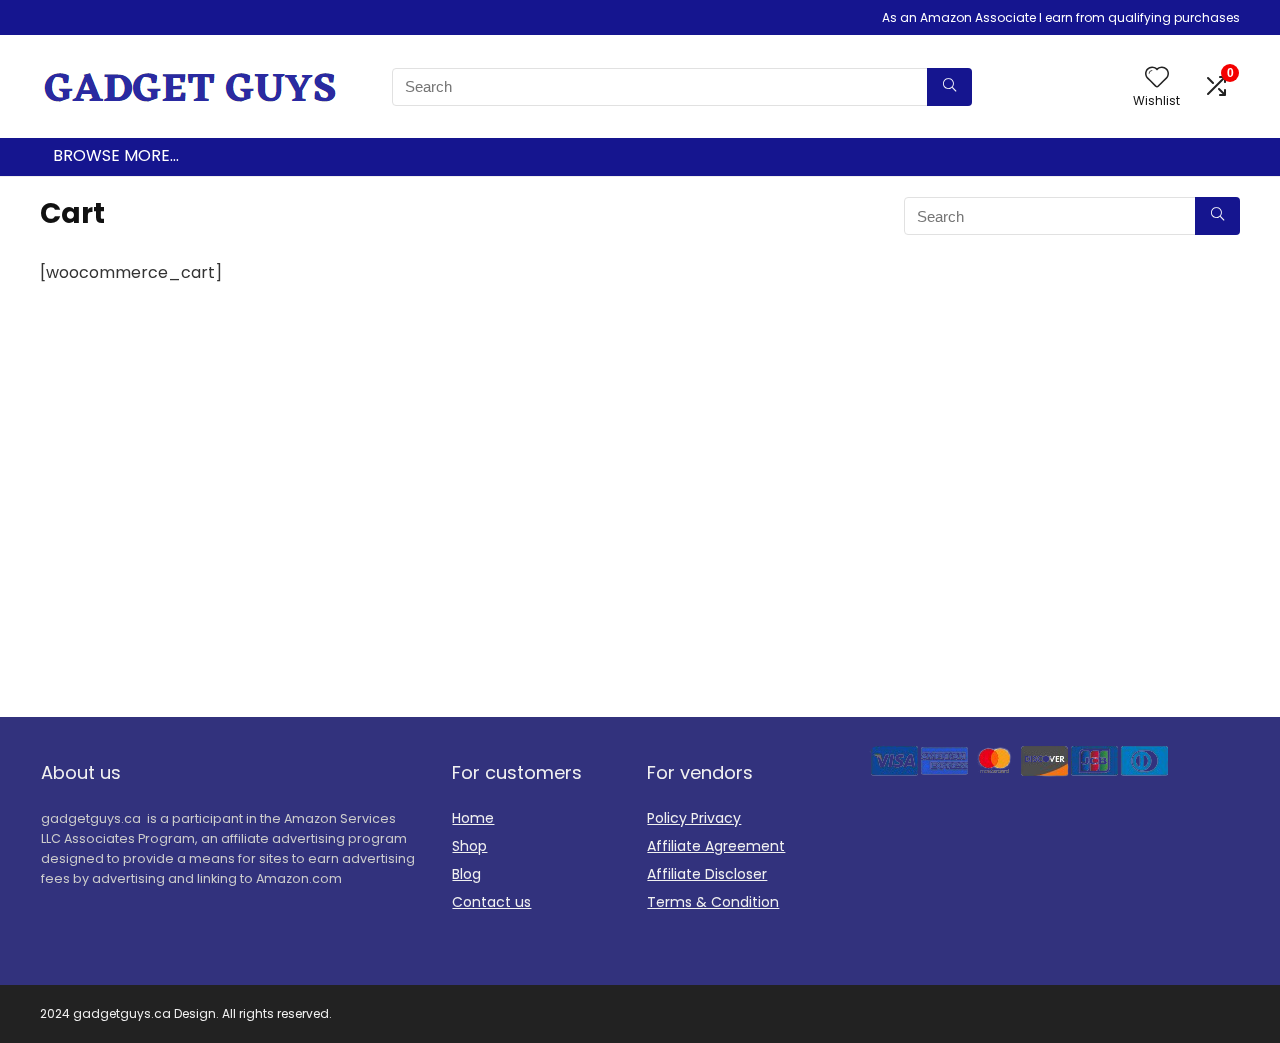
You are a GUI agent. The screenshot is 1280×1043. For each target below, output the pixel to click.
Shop (469, 846)
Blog (466, 874)
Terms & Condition (713, 902)
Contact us (491, 902)
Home (473, 818)
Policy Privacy (694, 818)
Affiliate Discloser (707, 874)
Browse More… (116, 155)
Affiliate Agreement (716, 846)
